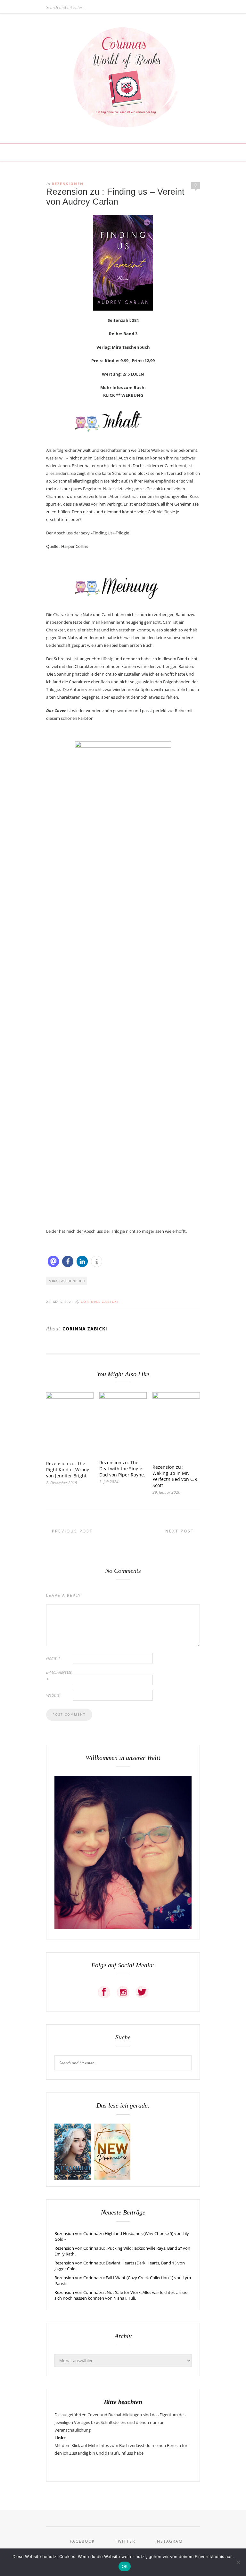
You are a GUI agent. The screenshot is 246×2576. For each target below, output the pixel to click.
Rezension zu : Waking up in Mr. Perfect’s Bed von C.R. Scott (176, 1476)
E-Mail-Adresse (59, 1676)
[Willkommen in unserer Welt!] (123, 1927)
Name (53, 1658)
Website (53, 1695)
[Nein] (238, 2562)
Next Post (181, 1531)
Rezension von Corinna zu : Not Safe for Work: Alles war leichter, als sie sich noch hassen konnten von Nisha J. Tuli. (121, 2295)
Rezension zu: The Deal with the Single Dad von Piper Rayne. (122, 1469)
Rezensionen (68, 184)
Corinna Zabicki (100, 1302)
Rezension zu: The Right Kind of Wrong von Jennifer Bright (68, 1470)
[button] (53, 1261)
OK (125, 2566)
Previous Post (71, 1531)
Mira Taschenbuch (67, 1281)
